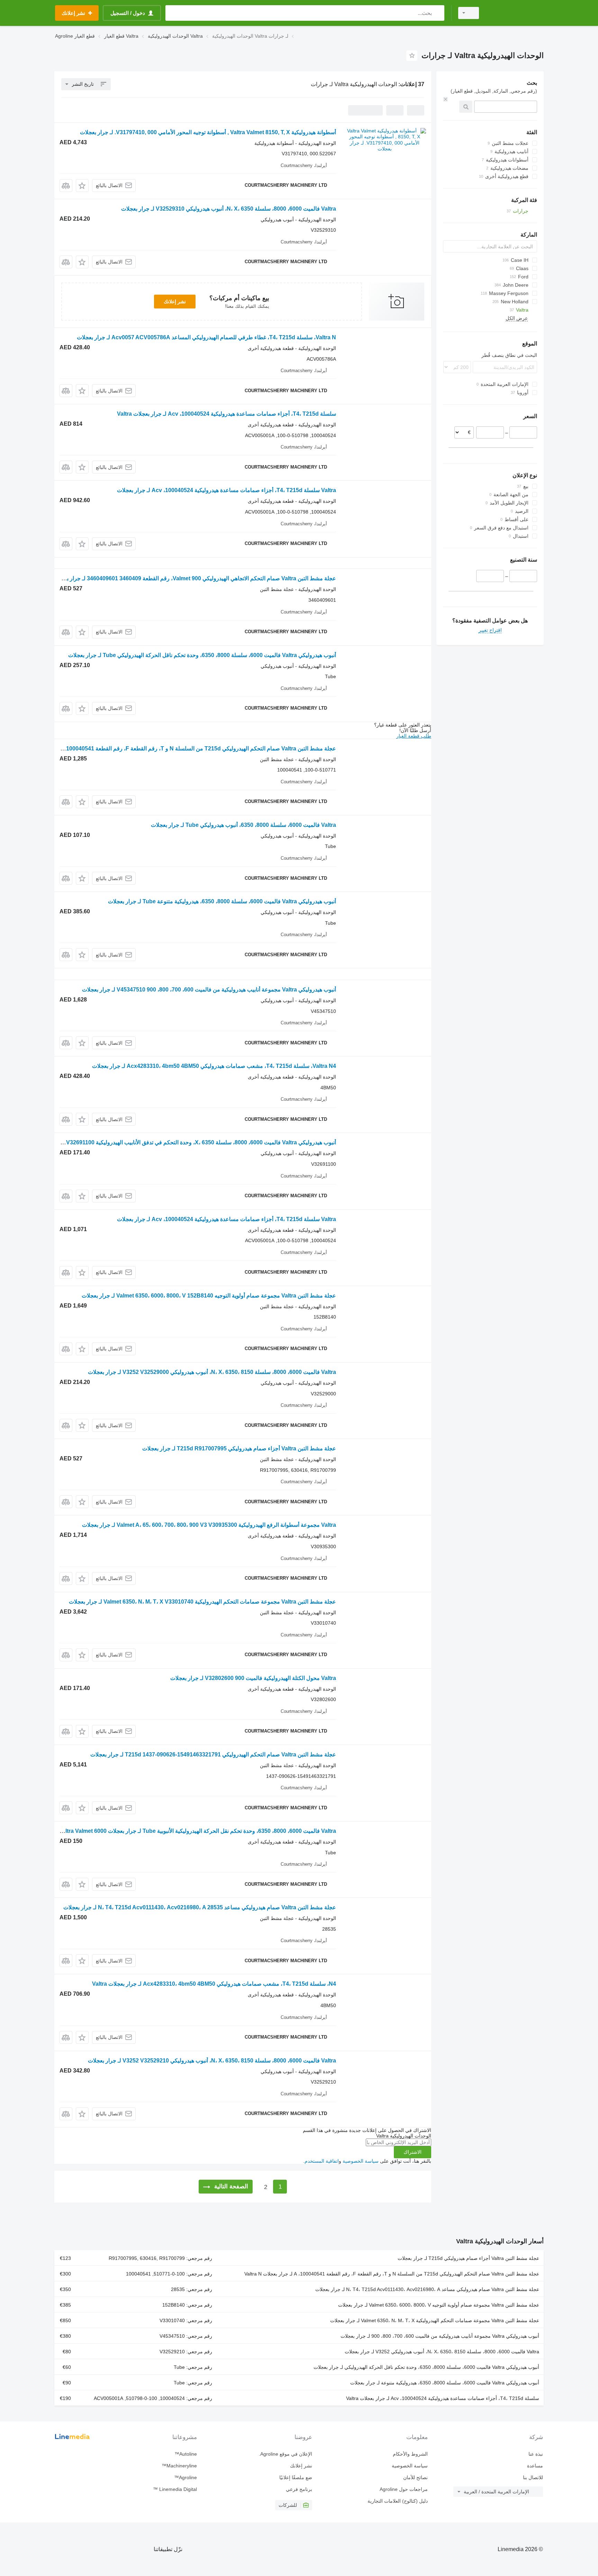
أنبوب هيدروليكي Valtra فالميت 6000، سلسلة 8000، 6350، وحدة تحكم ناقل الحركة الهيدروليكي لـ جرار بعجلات (426, 2367)
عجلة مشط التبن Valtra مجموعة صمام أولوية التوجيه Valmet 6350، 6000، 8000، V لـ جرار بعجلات (439, 2305)
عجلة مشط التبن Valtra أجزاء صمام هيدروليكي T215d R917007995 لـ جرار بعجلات (239, 1448)
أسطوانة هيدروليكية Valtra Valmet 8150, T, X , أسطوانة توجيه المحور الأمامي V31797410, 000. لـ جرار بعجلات (208, 132)
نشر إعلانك (175, 302)
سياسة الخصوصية (361, 2161)
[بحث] (438, 13)
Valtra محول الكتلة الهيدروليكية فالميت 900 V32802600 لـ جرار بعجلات (253, 1678)
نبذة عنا (536, 2454)
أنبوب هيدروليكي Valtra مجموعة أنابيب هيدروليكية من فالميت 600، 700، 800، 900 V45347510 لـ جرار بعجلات (209, 990)
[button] (82, 186)
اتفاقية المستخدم (322, 2161)
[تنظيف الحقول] (445, 99)
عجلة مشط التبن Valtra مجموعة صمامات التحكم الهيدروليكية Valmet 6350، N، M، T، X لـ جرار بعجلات (435, 2320)
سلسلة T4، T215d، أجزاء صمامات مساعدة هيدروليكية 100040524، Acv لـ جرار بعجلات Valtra (226, 414)
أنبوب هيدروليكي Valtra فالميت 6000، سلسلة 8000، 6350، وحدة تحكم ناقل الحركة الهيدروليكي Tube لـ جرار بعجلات (202, 655)
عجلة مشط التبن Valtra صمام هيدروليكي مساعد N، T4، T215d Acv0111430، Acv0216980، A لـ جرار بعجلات (427, 2289)
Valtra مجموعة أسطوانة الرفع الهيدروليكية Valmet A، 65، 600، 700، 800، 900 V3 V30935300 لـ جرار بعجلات (209, 1525)
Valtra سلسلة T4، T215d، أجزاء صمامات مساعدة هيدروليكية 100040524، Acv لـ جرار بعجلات (226, 490)
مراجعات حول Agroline (404, 2489)
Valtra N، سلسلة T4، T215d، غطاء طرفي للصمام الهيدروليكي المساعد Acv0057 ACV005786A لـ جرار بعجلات (206, 337)
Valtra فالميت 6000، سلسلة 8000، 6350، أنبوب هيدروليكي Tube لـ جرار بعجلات (243, 825)
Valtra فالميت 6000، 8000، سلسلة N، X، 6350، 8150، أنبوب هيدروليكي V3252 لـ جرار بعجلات (442, 2352)
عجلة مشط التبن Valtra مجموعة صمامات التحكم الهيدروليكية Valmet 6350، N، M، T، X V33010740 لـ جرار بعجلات (202, 1602)
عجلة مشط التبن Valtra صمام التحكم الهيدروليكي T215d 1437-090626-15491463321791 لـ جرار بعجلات (213, 1755)
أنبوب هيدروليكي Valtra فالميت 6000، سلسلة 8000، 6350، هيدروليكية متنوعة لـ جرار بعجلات (445, 2383)
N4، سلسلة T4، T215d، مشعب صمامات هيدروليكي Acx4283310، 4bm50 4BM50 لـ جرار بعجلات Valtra (214, 1984)
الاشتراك (413, 2152)
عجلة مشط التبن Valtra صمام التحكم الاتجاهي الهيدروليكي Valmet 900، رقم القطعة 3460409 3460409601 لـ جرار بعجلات (194, 578)
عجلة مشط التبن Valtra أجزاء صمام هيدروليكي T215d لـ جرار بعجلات (468, 2258)
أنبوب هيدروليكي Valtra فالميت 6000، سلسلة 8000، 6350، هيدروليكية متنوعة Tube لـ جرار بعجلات (222, 901)
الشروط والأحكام (410, 2454)
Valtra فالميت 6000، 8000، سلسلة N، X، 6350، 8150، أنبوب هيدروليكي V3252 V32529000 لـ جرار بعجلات (212, 1372)
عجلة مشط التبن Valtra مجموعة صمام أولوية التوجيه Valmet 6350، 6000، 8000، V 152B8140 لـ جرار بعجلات (209, 1296)
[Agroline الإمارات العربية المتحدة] (515, 13)
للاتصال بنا (533, 2477)
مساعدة (535, 2466)
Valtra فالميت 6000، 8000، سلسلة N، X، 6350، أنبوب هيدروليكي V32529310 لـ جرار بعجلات (229, 209)
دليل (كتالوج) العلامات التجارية (397, 2501)
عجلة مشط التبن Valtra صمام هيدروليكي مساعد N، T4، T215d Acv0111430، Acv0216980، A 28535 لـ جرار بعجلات (200, 1907)
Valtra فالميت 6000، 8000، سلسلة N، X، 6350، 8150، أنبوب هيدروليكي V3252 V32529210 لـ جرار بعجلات (212, 2061)
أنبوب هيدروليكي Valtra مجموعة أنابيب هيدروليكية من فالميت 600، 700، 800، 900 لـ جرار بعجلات (440, 2336)
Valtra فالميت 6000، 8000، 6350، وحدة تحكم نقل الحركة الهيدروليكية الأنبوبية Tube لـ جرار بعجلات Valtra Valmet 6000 (197, 1831)
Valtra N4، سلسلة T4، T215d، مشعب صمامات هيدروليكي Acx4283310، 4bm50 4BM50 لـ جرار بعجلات (214, 1066)
